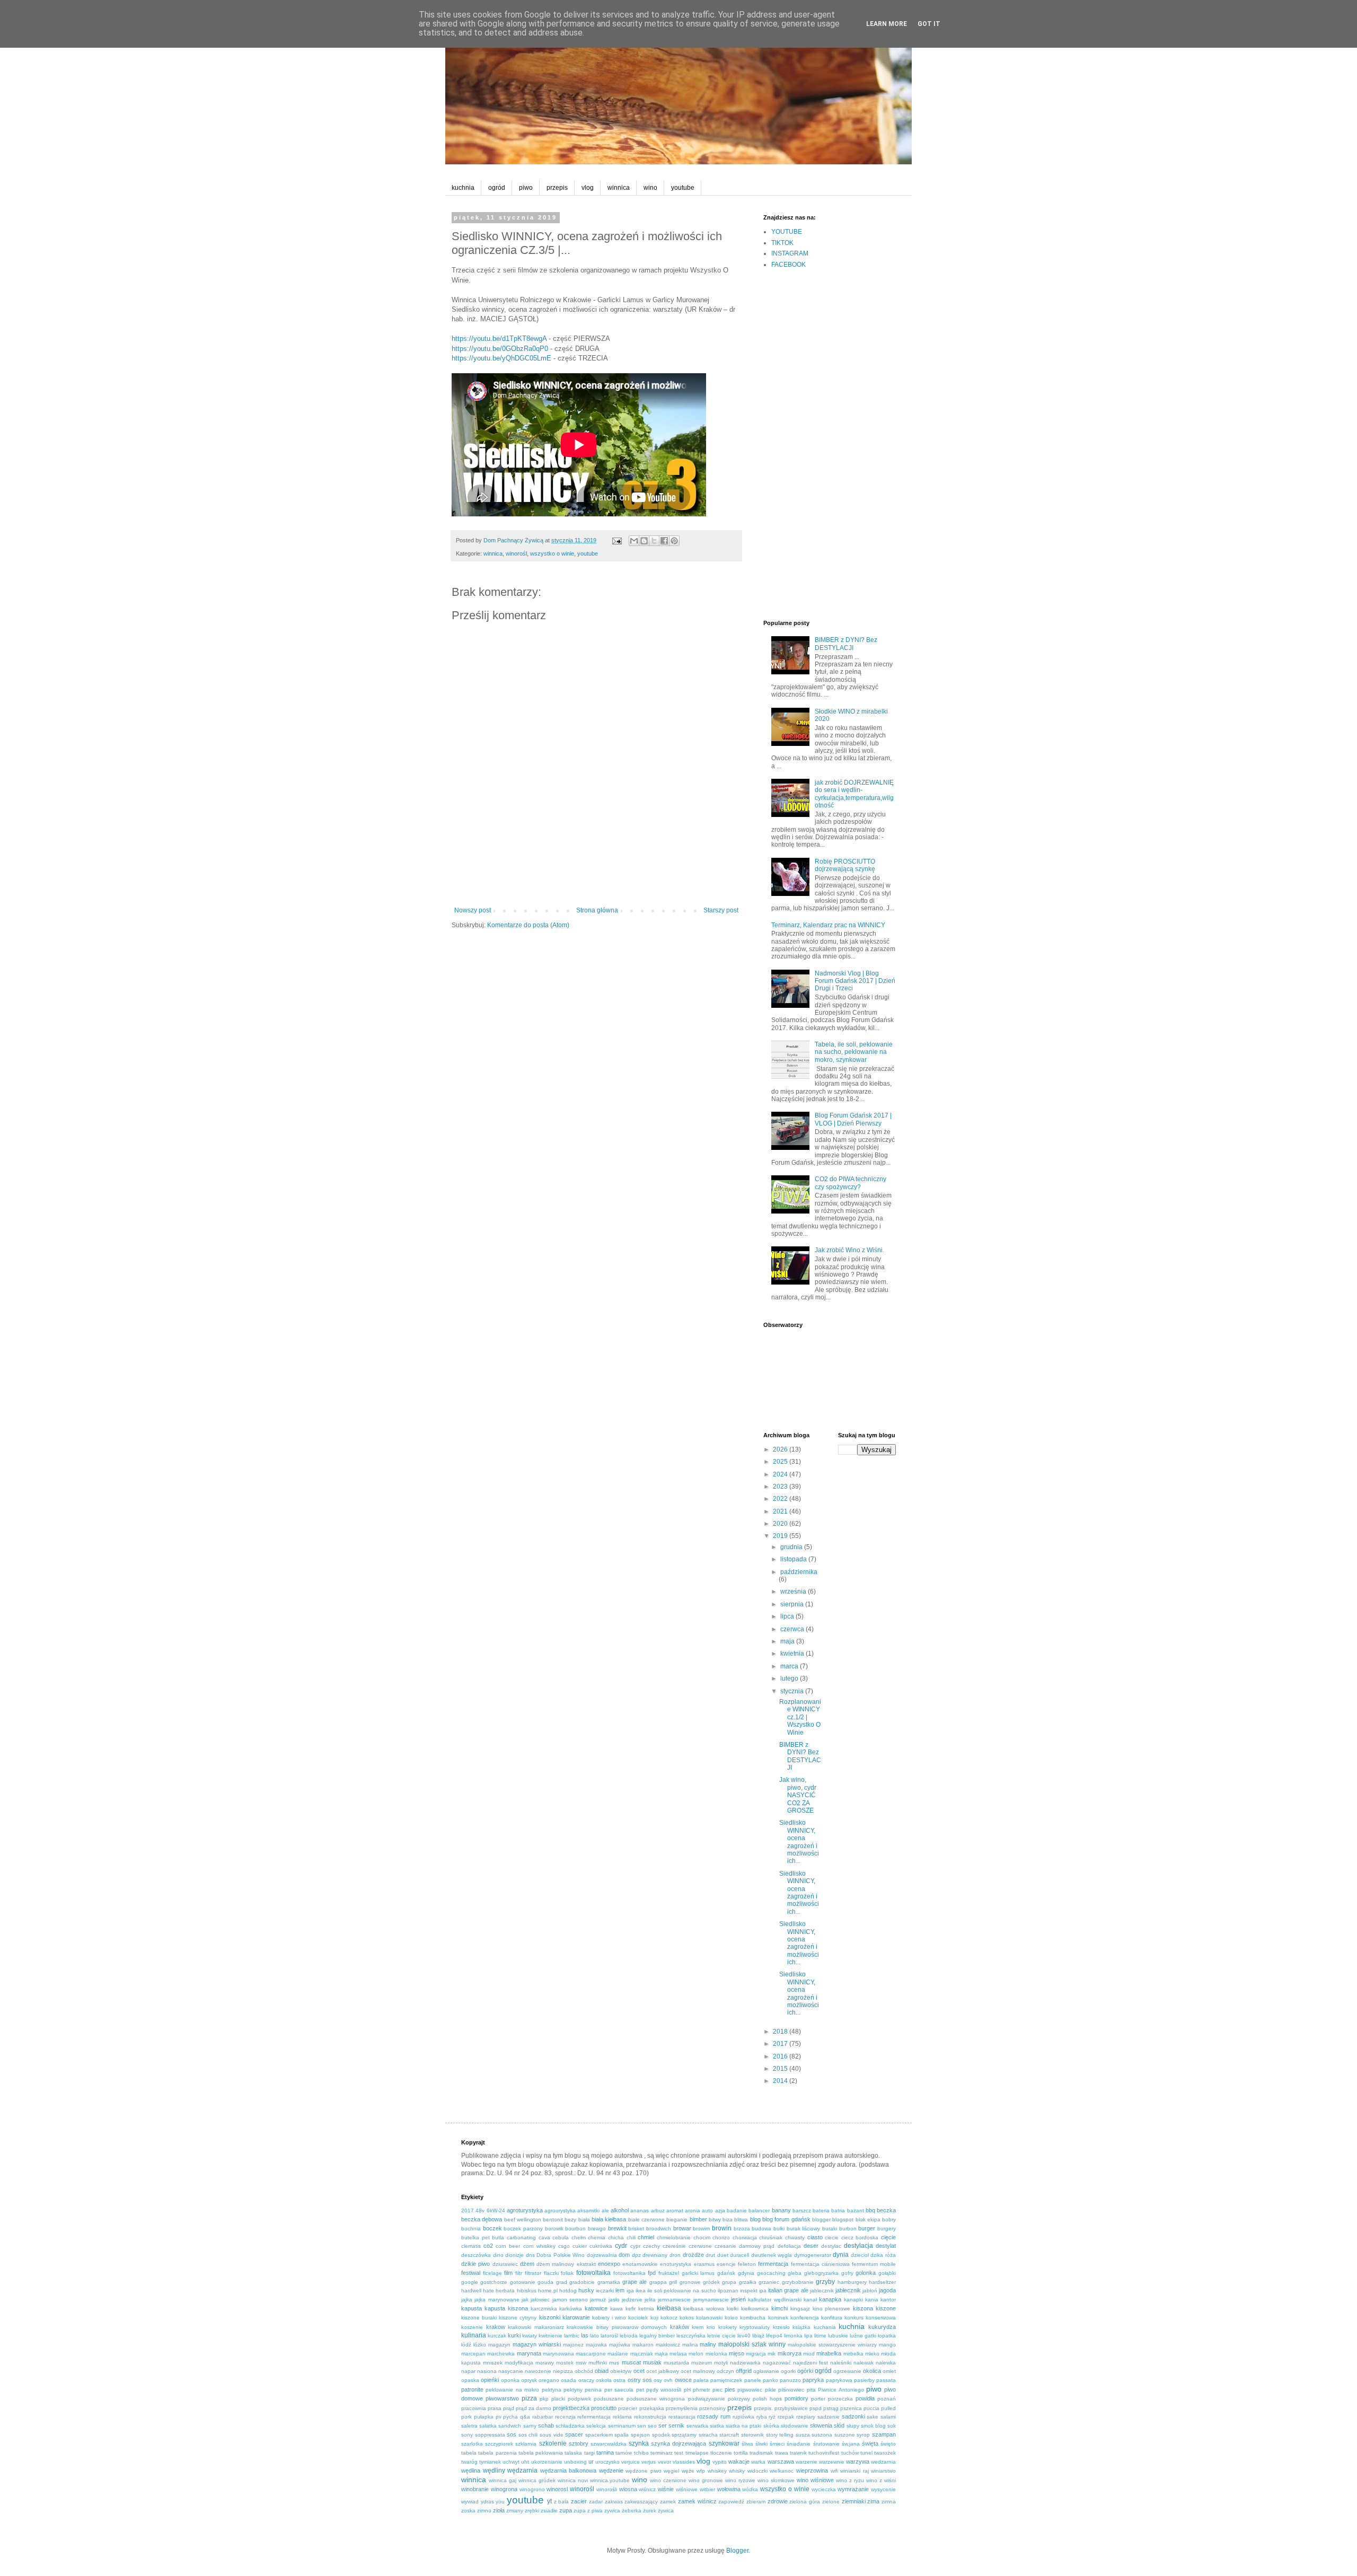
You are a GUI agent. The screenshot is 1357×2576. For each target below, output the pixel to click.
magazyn (499, 2345)
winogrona (504, 2489)
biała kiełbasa (609, 2219)
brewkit (617, 2228)
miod (809, 2354)
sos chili (528, 2435)
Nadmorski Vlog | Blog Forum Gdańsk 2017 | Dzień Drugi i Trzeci (855, 981)
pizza (529, 2398)
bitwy (715, 2219)
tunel (866, 2453)
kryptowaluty (755, 2327)
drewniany (655, 2255)
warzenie (807, 2462)
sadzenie (829, 2417)
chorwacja (745, 2237)
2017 (781, 2044)
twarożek (885, 2453)
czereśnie (674, 2246)
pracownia (474, 2408)
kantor (888, 2300)
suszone (845, 2435)
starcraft (729, 2435)
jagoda (887, 2290)
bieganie (677, 2219)
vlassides (684, 2462)
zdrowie (778, 2501)
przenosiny (712, 2408)
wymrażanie (853, 2489)
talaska (573, 2453)
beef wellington (523, 2219)
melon (696, 2354)
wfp (701, 2471)
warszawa (781, 2461)
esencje (726, 2264)
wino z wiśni (881, 2480)
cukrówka (601, 2246)
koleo (731, 2318)
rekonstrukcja (650, 2417)
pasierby (864, 2380)
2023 (781, 1487)
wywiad (470, 2502)
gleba (795, 2273)
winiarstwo (883, 2471)
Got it (929, 24)
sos (512, 2434)
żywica (666, 2511)
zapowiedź (731, 2502)
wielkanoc (782, 2471)
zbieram (756, 2502)
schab (546, 2425)
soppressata (490, 2435)
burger (867, 2228)
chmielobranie (674, 2237)
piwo (526, 188)
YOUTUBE (787, 232)
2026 (781, 1449)
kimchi (779, 2308)
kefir (631, 2309)
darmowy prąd (757, 2246)
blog (755, 2219)
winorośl (516, 553)
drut (710, 2255)
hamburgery (852, 2282)
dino (498, 2255)
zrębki (532, 2511)
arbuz (658, 2210)
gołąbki (887, 2273)
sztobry (579, 2443)
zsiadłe (549, 2511)
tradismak (761, 2453)
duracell (739, 2255)
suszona (822, 2435)
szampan (884, 2434)
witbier (707, 2489)
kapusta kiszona (506, 2308)
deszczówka (476, 2255)
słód (839, 2425)
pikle (770, 2390)
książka (801, 2327)
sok (892, 2426)
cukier (580, 2246)
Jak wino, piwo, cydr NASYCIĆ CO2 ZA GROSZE (798, 1795)
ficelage (492, 2273)
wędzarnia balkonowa (569, 2471)
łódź (466, 2345)
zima (873, 2501)
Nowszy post (473, 910)
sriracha (708, 2435)
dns (530, 2255)
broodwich (659, 2228)
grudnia (792, 1547)
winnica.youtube (610, 2480)
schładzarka (570, 2426)
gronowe (690, 2282)
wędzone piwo (644, 2471)
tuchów (850, 2453)
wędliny (494, 2471)
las (585, 2335)
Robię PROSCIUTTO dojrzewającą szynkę (845, 865)
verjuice (631, 2462)
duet (723, 2255)
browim (701, 2228)
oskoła (604, 2380)
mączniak (642, 2354)
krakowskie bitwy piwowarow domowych (617, 2327)
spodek (661, 2435)
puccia (871, 2408)
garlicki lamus (698, 2273)
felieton (747, 2264)
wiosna (628, 2489)
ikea (641, 2291)
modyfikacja (519, 2363)
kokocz (669, 2318)
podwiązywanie (707, 2399)
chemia (597, 2237)
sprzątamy (684, 2435)
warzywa (858, 2461)
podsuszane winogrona (656, 2399)
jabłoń (870, 2291)
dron (675, 2255)
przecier (628, 2408)
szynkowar (724, 2443)
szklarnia (526, 2444)
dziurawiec (505, 2264)
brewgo (597, 2228)
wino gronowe (706, 2480)
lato (594, 2336)
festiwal (471, 2273)
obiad (602, 2371)
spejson (640, 2435)
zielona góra (805, 2502)
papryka (813, 2380)
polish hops (767, 2399)
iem (620, 2290)
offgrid (744, 2371)
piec (717, 2390)
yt (549, 2501)
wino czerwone (668, 2480)
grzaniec (769, 2282)
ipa (763, 2291)
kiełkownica (755, 2309)
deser (811, 2246)
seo (652, 2426)
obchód (584, 2371)
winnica (619, 188)
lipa (808, 2336)
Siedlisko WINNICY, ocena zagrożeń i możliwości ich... (799, 1842)
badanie (737, 2210)
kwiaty (530, 2336)
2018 (781, 2032)
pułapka (484, 2417)
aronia (693, 2210)
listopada (794, 1559)
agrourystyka (560, 2210)
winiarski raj (854, 2471)
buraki (830, 2228)
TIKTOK (782, 243)
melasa (678, 2354)
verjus (649, 2462)
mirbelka (853, 2354)
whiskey (717, 2471)
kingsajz (800, 2309)
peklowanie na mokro (512, 2390)
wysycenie (883, 2489)
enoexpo (609, 2264)
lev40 (744, 2336)
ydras (487, 2502)
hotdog (568, 2291)
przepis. (763, 2408)
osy (658, 2380)
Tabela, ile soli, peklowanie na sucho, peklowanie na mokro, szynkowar (854, 1052)
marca (790, 1666)
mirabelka (829, 2353)
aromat (675, 2210)
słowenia (821, 2425)
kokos (687, 2318)
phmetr (701, 2390)
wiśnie (666, 2489)
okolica (872, 2371)
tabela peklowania (541, 2453)
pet (640, 2390)
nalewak (863, 2363)
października (799, 1572)
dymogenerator (813, 2255)
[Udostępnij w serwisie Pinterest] (674, 541)
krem (698, 2327)
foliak (567, 2273)
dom (624, 2255)
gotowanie (523, 2282)
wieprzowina (812, 2471)
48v (480, 2210)
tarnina (605, 2452)
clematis (471, 2246)
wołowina (729, 2489)
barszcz (802, 2210)
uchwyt (511, 2462)
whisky (737, 2471)
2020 (781, 1524)
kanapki (853, 2300)
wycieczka (824, 2489)
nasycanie (511, 2371)
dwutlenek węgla (772, 2255)
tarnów (624, 2453)
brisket (636, 2228)
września (794, 1592)
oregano (549, 2380)
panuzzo (790, 2380)
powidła (865, 2398)
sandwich (510, 2426)
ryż (772, 2417)
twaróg (469, 2462)
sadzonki (853, 2416)
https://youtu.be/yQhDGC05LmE (501, 358)
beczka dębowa (482, 2219)
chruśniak (771, 2237)
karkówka (571, 2309)
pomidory (796, 2398)
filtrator (533, 2273)
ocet (639, 2371)
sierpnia (793, 1604)
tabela (469, 2453)
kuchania (825, 2327)
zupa (566, 2510)
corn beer (508, 2246)
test (679, 2453)
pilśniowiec (791, 2390)
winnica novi (573, 2480)
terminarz (662, 2453)
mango (887, 2345)
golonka (866, 2273)
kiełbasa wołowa (704, 2309)
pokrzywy (739, 2399)
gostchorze (494, 2282)
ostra (619, 2380)
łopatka (887, 2336)
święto (888, 2444)
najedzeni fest (810, 2363)
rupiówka (743, 2417)
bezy (570, 2219)
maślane (618, 2354)
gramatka (609, 2282)
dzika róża (883, 2255)
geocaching (771, 2273)
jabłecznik (848, 2290)
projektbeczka (571, 2408)
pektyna (552, 2390)
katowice (596, 2308)
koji (654, 2318)
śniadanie (799, 2444)
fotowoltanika (629, 2273)
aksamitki (588, 2210)
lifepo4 (774, 2336)
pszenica (851, 2408)
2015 (781, 2069)
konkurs (854, 2318)
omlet (889, 2371)
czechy (651, 2246)
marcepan (473, 2354)
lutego (790, 1678)
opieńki (490, 2380)
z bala (562, 2502)
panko (770, 2380)
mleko (872, 2354)
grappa (658, 2282)
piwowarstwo (502, 2398)
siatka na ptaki (743, 2426)
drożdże (693, 2255)
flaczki (551, 2273)
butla (498, 2237)
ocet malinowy (698, 2371)
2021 (781, 1511)
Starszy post (721, 910)
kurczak (497, 2336)
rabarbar (543, 2417)
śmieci (777, 2444)
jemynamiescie (711, 2300)
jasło (614, 2300)
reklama (622, 2417)
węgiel (671, 2471)
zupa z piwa (588, 2511)
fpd (652, 2273)
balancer (759, 2210)
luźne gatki (863, 2336)
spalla (622, 2435)
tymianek (490, 2462)
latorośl (609, 2336)
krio (711, 2327)
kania (872, 2300)
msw (581, 2363)
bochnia (471, 2228)
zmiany (515, 2511)
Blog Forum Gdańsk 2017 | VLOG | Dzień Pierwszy (853, 1119)
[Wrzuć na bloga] (644, 541)
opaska (470, 2380)
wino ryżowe (740, 2480)
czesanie (725, 2246)
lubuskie (838, 2336)
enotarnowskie (640, 2264)
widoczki (757, 2471)
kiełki (733, 2309)
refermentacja (594, 2417)
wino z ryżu (850, 2480)
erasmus (704, 2264)
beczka (886, 2210)
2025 (781, 1462)
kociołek (638, 2318)
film (508, 2273)
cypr (635, 2246)
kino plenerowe (832, 2309)
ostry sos (640, 2380)
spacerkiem (599, 2435)
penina (593, 2390)
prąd (509, 2408)
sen (642, 2426)
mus (614, 2363)
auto (707, 2210)
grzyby (825, 2282)
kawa (616, 2309)
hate (488, 2291)
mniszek (493, 2363)
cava (544, 2237)
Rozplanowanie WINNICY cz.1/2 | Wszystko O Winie (800, 1717)
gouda (545, 2282)
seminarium (622, 2426)
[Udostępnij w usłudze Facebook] (664, 541)
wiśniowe (687, 2489)
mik (772, 2354)
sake (873, 2417)
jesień (738, 2299)
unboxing (575, 2462)
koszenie (472, 2327)
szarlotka (472, 2444)
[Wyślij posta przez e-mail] (616, 540)
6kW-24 (496, 2210)
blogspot (843, 2219)
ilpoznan (728, 2291)
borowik (554, 2228)
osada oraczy (577, 2380)
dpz (636, 2255)
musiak (652, 2362)
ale (605, 2210)
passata (886, 2380)
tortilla (741, 2453)
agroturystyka (525, 2210)
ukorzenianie (547, 2462)
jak (525, 2300)
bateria (821, 2210)
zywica (612, 2511)
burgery (887, 2228)
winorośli (607, 2489)
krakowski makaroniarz (536, 2327)
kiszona (863, 2308)
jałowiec (540, 2300)
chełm (579, 2237)
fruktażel (669, 2273)
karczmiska (544, 2309)
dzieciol (860, 2255)
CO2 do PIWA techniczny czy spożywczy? (851, 1183)
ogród (497, 188)
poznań (887, 2399)
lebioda (629, 2336)
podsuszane (609, 2399)
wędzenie (611, 2471)
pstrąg (831, 2408)
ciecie (832, 2237)
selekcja (596, 2426)
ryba (762, 2417)
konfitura (832, 2318)
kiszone (886, 2308)
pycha (510, 2417)
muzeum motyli (710, 2363)
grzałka (748, 2282)
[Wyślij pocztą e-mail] (634, 541)
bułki (779, 2228)
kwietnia (793, 1654)
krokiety (728, 2327)
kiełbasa (669, 2308)
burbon (848, 2228)
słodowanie (795, 2426)
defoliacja (789, 2246)
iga (630, 2291)
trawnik (798, 2453)
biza (728, 2219)
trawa (782, 2453)
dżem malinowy (555, 2264)
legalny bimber (657, 2336)
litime (820, 2336)
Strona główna (597, 910)
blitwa (741, 2219)
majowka (596, 2345)
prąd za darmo (534, 2408)
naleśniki (841, 2363)
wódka (750, 2489)
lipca (788, 1616)
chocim (702, 2237)
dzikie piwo (475, 2264)
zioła (499, 2510)
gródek (711, 2282)
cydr (621, 2246)
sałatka (488, 2426)
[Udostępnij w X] (654, 541)
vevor (664, 2462)
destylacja (858, 2246)
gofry (847, 2273)
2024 (781, 1474)
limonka (793, 2336)
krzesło (781, 2327)
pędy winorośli (664, 2390)
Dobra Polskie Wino (561, 2255)
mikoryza (790, 2353)
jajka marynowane (497, 2300)
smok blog (873, 2426)
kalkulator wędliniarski (774, 2300)
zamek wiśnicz (697, 2501)
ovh (668, 2380)
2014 (781, 2081)
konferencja (805, 2318)
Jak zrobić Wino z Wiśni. (849, 1250)
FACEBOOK (788, 265)
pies (730, 2389)
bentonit (553, 2219)
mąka (661, 2354)
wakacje (739, 2461)
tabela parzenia (497, 2453)
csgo (564, 2246)
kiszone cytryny (518, 2318)
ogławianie (766, 2371)
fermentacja (773, 2264)
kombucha (753, 2318)
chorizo (721, 2237)
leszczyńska (691, 2336)
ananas (640, 2210)
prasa (495, 2408)
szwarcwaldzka (609, 2444)
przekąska (652, 2408)
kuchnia (463, 188)
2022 (781, 1499)
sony (467, 2435)
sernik (676, 2425)
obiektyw (621, 2371)
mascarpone (591, 2354)
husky (586, 2290)
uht (525, 2462)
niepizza (563, 2371)
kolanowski (709, 2318)
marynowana (558, 2354)
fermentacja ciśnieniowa (820, 2264)
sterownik (752, 2435)
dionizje (514, 2255)
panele (753, 2380)
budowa (761, 2228)
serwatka (697, 2426)
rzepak (786, 2417)
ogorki (788, 2371)
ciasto (815, 2237)
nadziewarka (745, 2363)
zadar (596, 2502)
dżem (527, 2264)
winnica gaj (503, 2480)
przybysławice (791, 2408)
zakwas (614, 2502)
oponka (510, 2380)
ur (591, 2461)
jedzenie (632, 2300)
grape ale (635, 2282)
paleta (701, 2380)
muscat (631, 2362)
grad (562, 2282)
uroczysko (607, 2462)
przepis (557, 188)
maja (788, 1641)
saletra (469, 2426)
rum (725, 2416)
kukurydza (882, 2327)
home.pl (548, 2291)
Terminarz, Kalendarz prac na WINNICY (828, 925)
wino (650, 188)
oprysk (529, 2380)
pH (687, 2390)
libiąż (758, 2336)
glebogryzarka (821, 2273)
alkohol (620, 2210)
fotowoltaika (593, 2273)
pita (811, 2390)
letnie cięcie (721, 2336)
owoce (683, 2380)
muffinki (598, 2363)
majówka (620, 2345)
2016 (781, 2056)
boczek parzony (523, 2228)
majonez (573, 2345)
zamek (668, 2502)
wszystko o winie (552, 553)
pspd (816, 2408)
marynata (529, 2353)
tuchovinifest (824, 2453)
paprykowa (839, 2380)
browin (722, 2228)
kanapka (830, 2299)
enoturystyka (676, 2264)
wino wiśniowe (815, 2480)
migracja (756, 2354)
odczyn (725, 2371)
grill (673, 2282)
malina (690, 2345)
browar (682, 2228)
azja (720, 2210)
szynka (639, 2443)
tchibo (641, 2453)
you (500, 2502)
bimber (698, 2219)
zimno (484, 2511)
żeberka (632, 2511)
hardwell (471, 2291)
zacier (579, 2501)
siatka (717, 2426)
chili (631, 2237)
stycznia (793, 1691)
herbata (505, 2291)
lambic (572, 2336)
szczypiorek (499, 2444)
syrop (863, 2435)
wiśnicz (647, 2489)
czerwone (700, 2246)
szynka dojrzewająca (678, 2443)
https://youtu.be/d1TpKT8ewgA (499, 339)
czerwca (793, 1629)
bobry (889, 2219)
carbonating (521, 2237)
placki (558, 2399)
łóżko (480, 2345)
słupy (853, 2426)
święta (870, 2443)
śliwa (747, 2444)
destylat (886, 2246)
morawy (545, 2363)
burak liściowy (804, 2228)
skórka (771, 2426)
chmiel (646, 2237)
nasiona (487, 2371)
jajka (467, 2300)
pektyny (573, 2390)
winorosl (557, 2489)
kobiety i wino (609, 2318)
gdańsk (726, 2273)
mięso (737, 2353)
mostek (565, 2363)
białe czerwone (646, 2219)
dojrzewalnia (602, 2255)
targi (589, 2453)
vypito (720, 2462)
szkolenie (553, 2443)
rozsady (708, 2416)
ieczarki (605, 2291)
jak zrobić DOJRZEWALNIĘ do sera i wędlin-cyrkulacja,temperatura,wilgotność (854, 794)
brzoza (742, 2228)
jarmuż (598, 2300)
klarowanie (576, 2317)
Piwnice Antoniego (841, 2390)
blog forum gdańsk (786, 2219)
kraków (680, 2327)
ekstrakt (586, 2264)
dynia (841, 2255)
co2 (488, 2246)
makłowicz (668, 2345)
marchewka (501, 2354)
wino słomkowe (776, 2480)
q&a (525, 2417)
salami (888, 2417)
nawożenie (538, 2371)
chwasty (795, 2237)
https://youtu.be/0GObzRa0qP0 (500, 349)
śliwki (761, 2444)
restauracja (682, 2417)
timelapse (697, 2453)
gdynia (746, 2273)
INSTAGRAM (790, 253)
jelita (650, 2300)
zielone (831, 2502)
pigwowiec (750, 2390)
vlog (588, 188)
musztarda (676, 2363)
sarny (530, 2426)
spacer (574, 2434)
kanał (810, 2300)
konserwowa (881, 2318)
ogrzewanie (847, 2371)
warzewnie (832, 2462)
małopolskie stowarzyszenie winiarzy (832, 2345)
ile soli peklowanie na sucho (682, 2291)
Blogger (737, 2551)
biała (584, 2219)
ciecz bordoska (860, 2237)
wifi (834, 2471)
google (470, 2282)
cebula (561, 2237)
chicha (616, 2237)
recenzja (565, 2417)
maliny (708, 2344)
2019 (781, 1536)
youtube (683, 188)
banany (781, 2210)
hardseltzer (882, 2282)
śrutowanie (826, 2444)
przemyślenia (682, 2408)
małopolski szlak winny (752, 2344)
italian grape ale (788, 2290)
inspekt (749, 2291)
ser (663, 2425)
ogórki (805, 2371)
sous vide (552, 2435)
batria (838, 2210)
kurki (514, 2335)
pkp (544, 2399)
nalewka (886, 2363)
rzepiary (806, 2417)
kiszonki (550, 2317)
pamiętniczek (726, 2380)
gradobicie (582, 2282)
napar (468, 2371)
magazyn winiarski (537, 2344)
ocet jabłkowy (663, 2371)
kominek (778, 2318)
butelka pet (475, 2237)
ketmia (646, 2309)
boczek (492, 2228)
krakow (496, 2327)
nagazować (777, 2363)
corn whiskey (539, 2246)
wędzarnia (522, 2471)
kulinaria (474, 2335)
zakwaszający (641, 2502)
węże (688, 2471)
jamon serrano (570, 2300)
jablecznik (822, 2291)
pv (499, 2417)
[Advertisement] (596, 877)
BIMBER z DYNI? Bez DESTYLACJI (846, 644)
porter (818, 2399)
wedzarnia (883, 2462)
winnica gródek (537, 2480)
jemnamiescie (674, 2300)
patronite (472, 2389)
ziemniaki (854, 2501)
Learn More (887, 24)
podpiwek (579, 2399)
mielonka (716, 2354)
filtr (519, 2273)
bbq (870, 2210)
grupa (729, 2282)
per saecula (619, 2390)
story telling (780, 2435)
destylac (831, 2246)
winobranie (475, 2489)
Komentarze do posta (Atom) (528, 925)
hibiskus (527, 2291)
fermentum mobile (874, 2264)
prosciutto (604, 2408)
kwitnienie (550, 2336)
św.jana (851, 2444)
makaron (643, 2345)
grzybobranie (798, 2282)
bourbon (575, 2228)
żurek (650, 2511)
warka (758, 2462)
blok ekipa (868, 2219)
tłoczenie (721, 2453)
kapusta (472, 2308)
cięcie (888, 2237)
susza (803, 2435)
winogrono (532, 2489)
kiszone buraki (479, 2318)
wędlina (471, 2471)
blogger (821, 2219)
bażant (856, 2210)
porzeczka (840, 2399)
